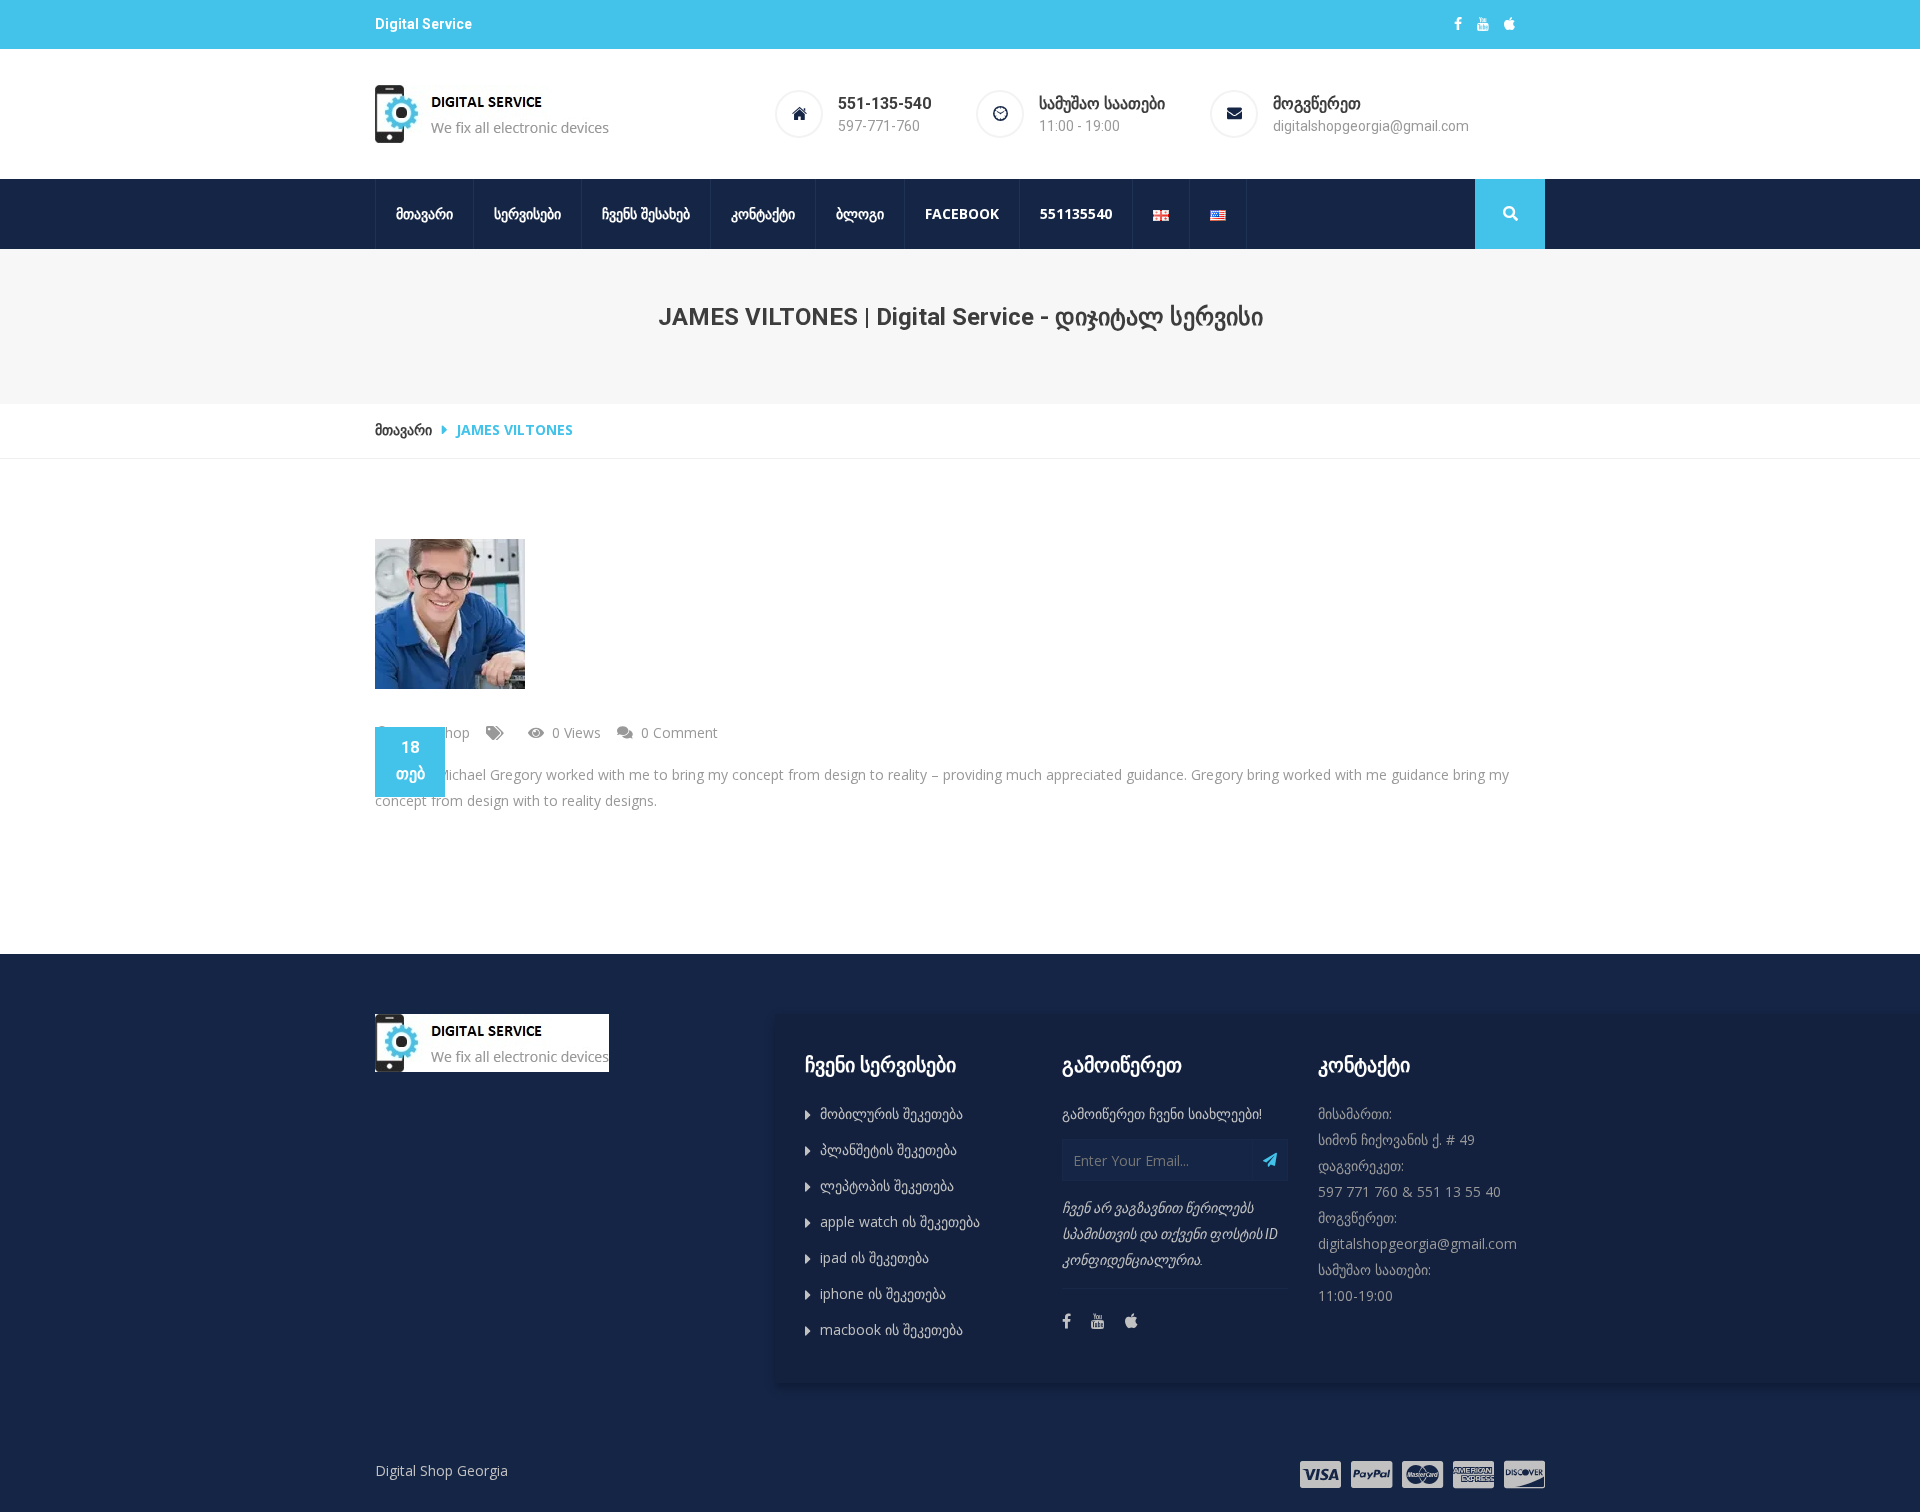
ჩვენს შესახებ (646, 213)
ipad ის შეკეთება (874, 1257)
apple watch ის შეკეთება (900, 1221)
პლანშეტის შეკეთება (888, 1149)
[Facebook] (1066, 1322)
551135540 (1076, 213)
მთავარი (424, 213)
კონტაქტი (763, 213)
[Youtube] (1097, 1322)
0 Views (576, 732)
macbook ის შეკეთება (891, 1329)
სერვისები (527, 213)
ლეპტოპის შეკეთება (887, 1185)
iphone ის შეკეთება (883, 1293)
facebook (962, 213)
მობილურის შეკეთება (891, 1113)
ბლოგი (860, 213)
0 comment (679, 732)
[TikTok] (1130, 1322)
